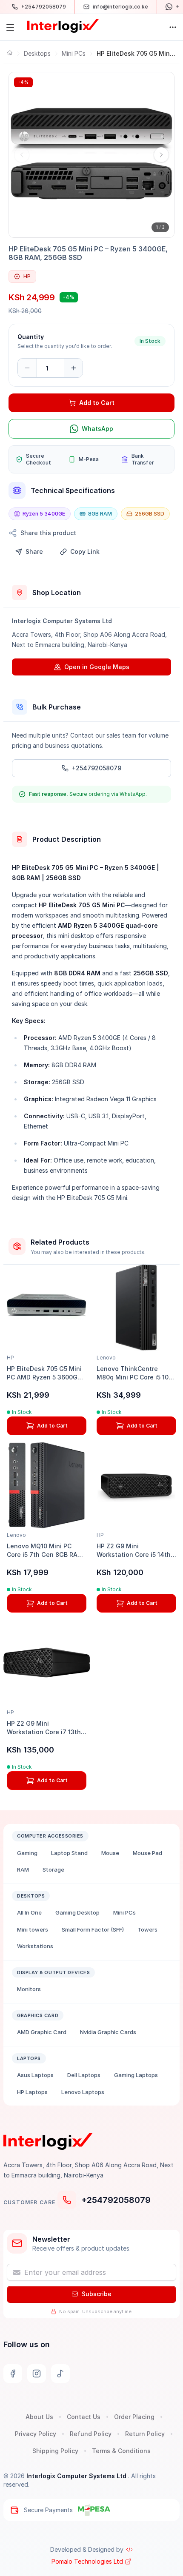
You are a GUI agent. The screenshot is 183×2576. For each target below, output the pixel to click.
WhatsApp (97, 429)
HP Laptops (32, 2092)
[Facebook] (13, 2374)
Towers (147, 1929)
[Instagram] (37, 2374)
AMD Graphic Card (42, 2032)
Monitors (29, 1989)
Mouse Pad (147, 1853)
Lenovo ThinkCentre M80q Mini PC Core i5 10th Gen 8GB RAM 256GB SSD (136, 1377)
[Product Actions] (173, 27)
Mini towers (33, 1929)
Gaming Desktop (77, 1912)
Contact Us (84, 2417)
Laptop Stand (69, 1853)
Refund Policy (91, 2434)
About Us (39, 2417)
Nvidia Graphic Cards (108, 2032)
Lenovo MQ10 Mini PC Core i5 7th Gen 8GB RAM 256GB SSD (45, 1554)
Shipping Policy (55, 2451)
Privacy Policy (36, 2434)
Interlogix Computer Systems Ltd (77, 2476)
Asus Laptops (35, 2075)
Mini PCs (74, 53)
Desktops (37, 53)
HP (27, 276)
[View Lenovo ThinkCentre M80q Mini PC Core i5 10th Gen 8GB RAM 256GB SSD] (136, 1308)
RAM (23, 1869)
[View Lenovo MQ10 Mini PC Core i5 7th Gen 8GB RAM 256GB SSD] (47, 1485)
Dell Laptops (84, 2075)
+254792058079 (116, 2200)
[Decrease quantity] (27, 368)
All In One (29, 1912)
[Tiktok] (60, 2374)
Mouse (110, 1853)
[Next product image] (161, 155)
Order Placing (134, 2417)
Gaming (27, 1853)
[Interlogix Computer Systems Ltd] (63, 26)
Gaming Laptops (136, 2075)
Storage (53, 1869)
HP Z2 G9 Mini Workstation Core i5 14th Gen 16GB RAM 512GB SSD (136, 1554)
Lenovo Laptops (83, 2092)
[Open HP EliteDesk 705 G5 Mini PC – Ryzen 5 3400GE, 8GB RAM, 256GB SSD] (91, 155)
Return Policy (145, 2434)
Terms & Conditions (121, 2451)
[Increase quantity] (73, 368)
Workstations (35, 1946)
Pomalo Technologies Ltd (87, 2561)
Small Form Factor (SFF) (93, 1929)
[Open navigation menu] (10, 27)
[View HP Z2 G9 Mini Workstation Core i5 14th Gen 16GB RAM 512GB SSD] (136, 1485)
